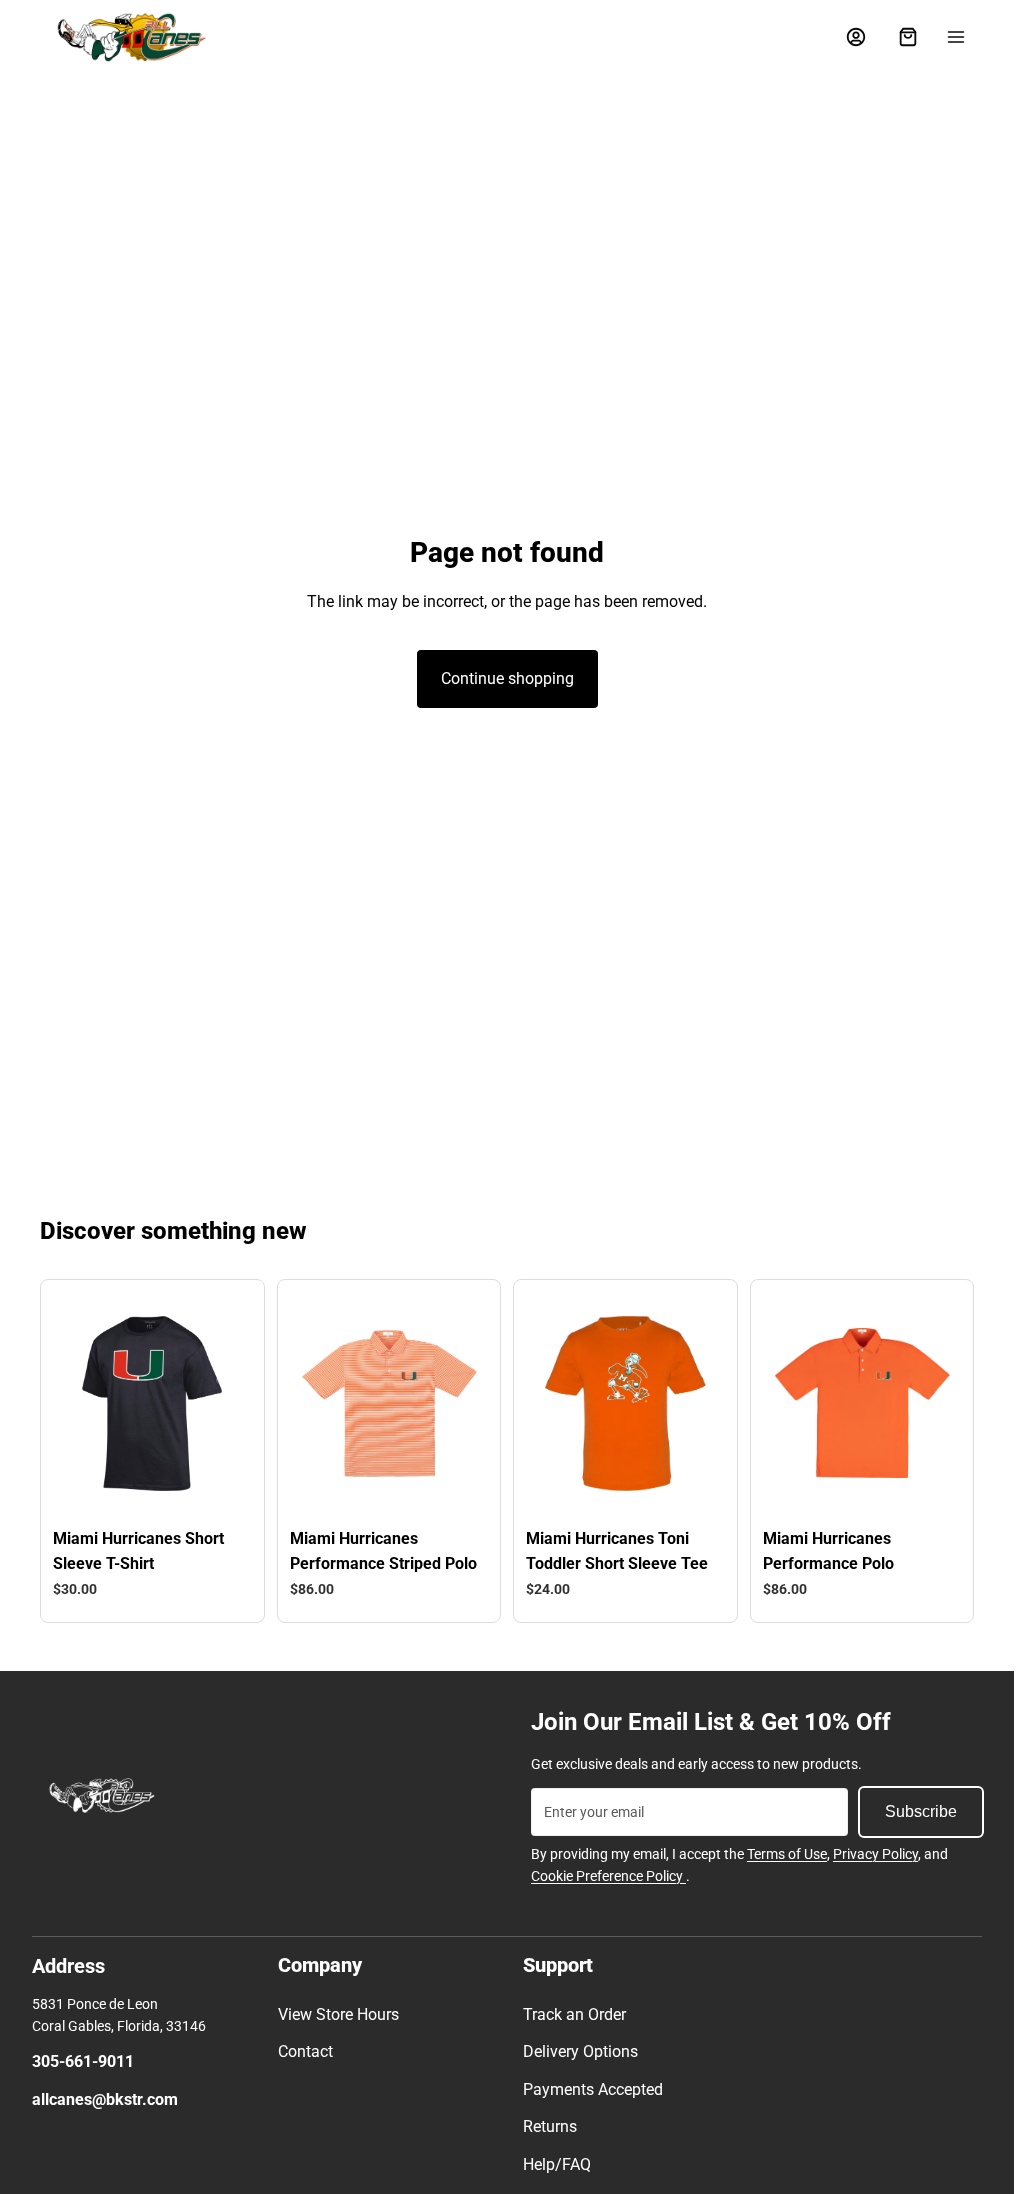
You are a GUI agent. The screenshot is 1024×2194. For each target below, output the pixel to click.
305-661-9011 (83, 2061)
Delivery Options (580, 2051)
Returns (550, 2126)
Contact (305, 2051)
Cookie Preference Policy (608, 1876)
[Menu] (956, 37)
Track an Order (574, 2014)
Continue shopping (507, 678)
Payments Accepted (593, 2089)
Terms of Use (787, 1854)
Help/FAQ (557, 2164)
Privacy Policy (875, 1854)
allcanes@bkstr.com (105, 2099)
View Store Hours (338, 2014)
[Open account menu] (856, 37)
